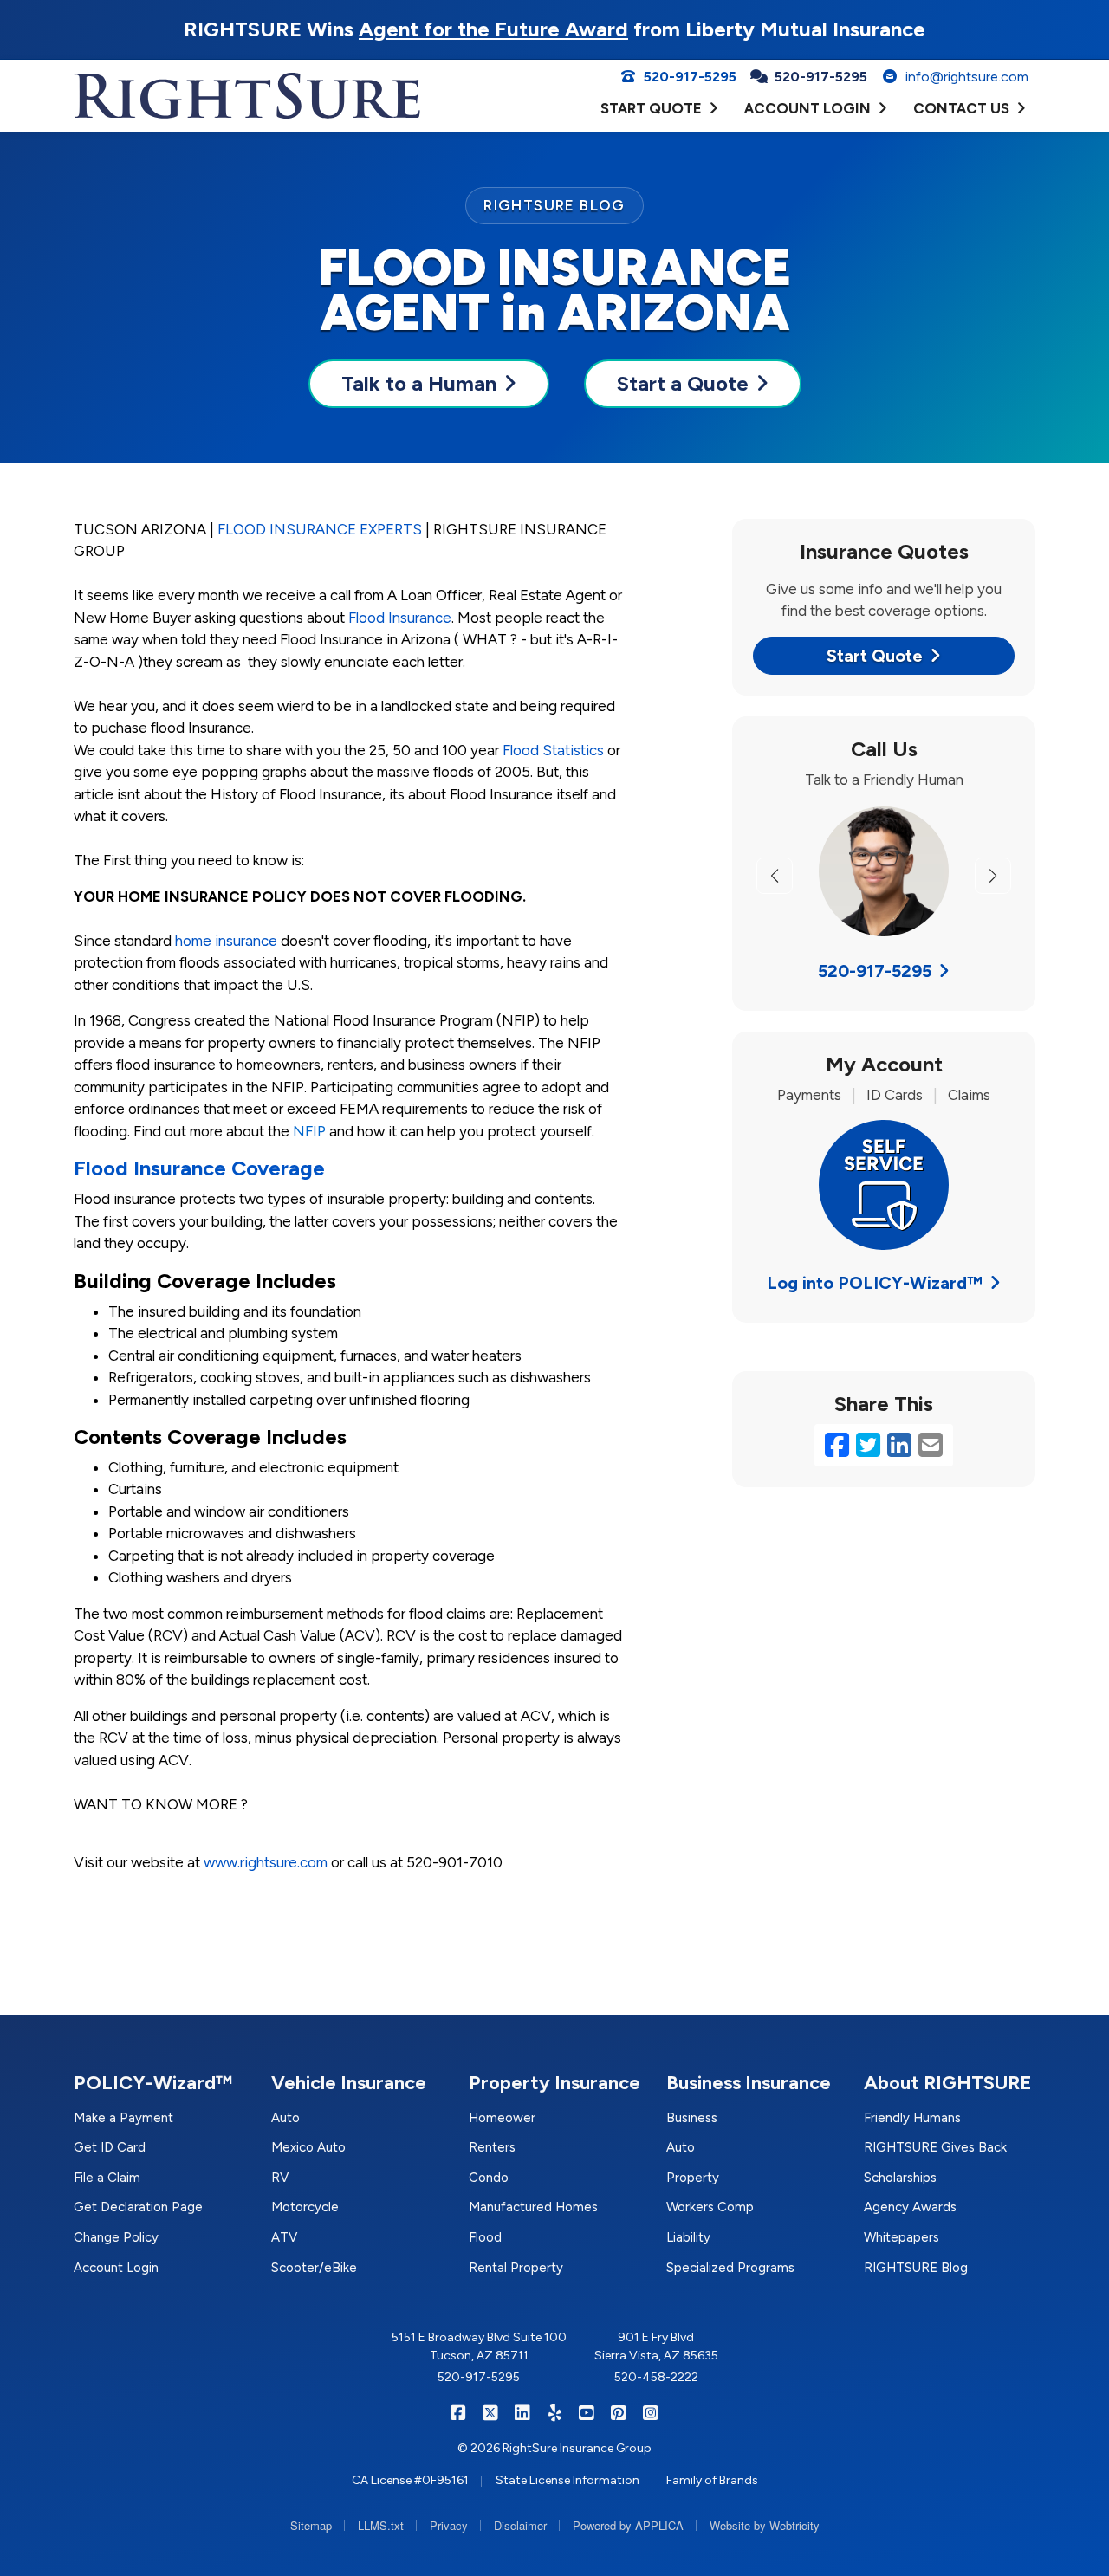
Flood (485, 2237)
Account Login (116, 2268)
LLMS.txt (381, 2525)
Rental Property (516, 2268)
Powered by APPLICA (628, 2525)
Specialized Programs (730, 2268)
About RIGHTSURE (948, 2083)
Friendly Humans (912, 2118)
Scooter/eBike (314, 2268)
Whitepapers (901, 2237)
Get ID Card (110, 2147)
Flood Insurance (400, 618)
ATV (284, 2237)
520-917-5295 (875, 971)
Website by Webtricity (765, 2525)
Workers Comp (710, 2207)
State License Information (567, 2480)
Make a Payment (123, 2118)
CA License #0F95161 (410, 2480)
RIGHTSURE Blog (916, 2268)
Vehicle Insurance (349, 2083)
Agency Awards (910, 2207)
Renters (492, 2147)
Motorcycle (305, 2207)
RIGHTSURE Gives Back (935, 2147)
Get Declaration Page (138, 2207)
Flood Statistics (553, 750)
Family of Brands (712, 2480)
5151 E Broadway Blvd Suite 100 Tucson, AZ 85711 (479, 2346)
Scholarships (900, 2178)
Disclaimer (520, 2525)
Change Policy (116, 2237)
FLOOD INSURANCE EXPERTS (320, 529)
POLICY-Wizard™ (153, 2083)
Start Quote (875, 656)
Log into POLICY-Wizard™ (875, 1283)
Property (693, 2178)
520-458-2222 (656, 2377)
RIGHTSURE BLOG (554, 205)
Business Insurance (749, 2083)
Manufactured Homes (533, 2207)
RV (280, 2178)
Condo (489, 2178)
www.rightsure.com (266, 1862)
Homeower (502, 2118)
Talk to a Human (419, 383)
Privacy (449, 2525)
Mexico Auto (308, 2147)
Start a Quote (683, 383)
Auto (285, 2118)
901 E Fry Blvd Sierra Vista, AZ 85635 (656, 2346)
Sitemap (311, 2525)
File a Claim (107, 2178)
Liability (688, 2237)
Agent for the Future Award (493, 29)
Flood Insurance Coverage (199, 1168)
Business (692, 2118)
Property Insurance (554, 2083)
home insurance (226, 941)
